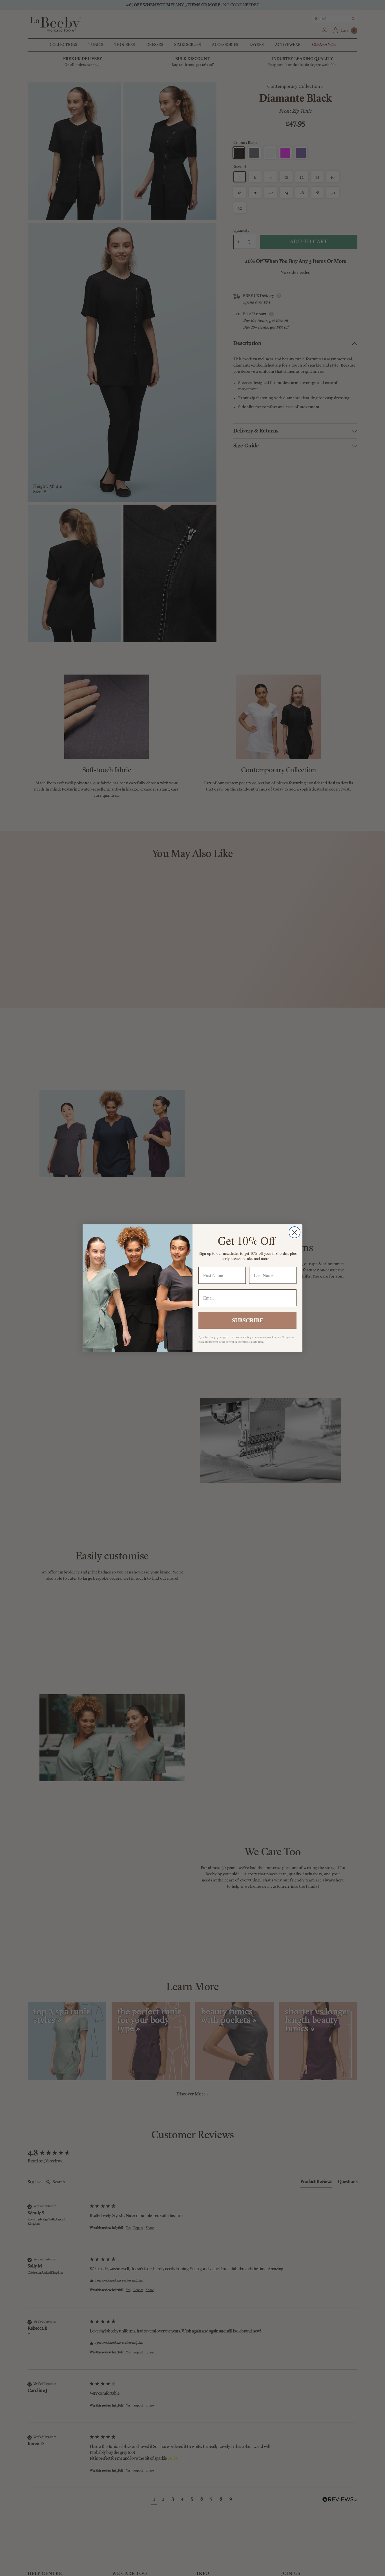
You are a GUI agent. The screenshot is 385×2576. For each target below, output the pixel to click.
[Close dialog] (295, 1232)
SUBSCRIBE (248, 1320)
